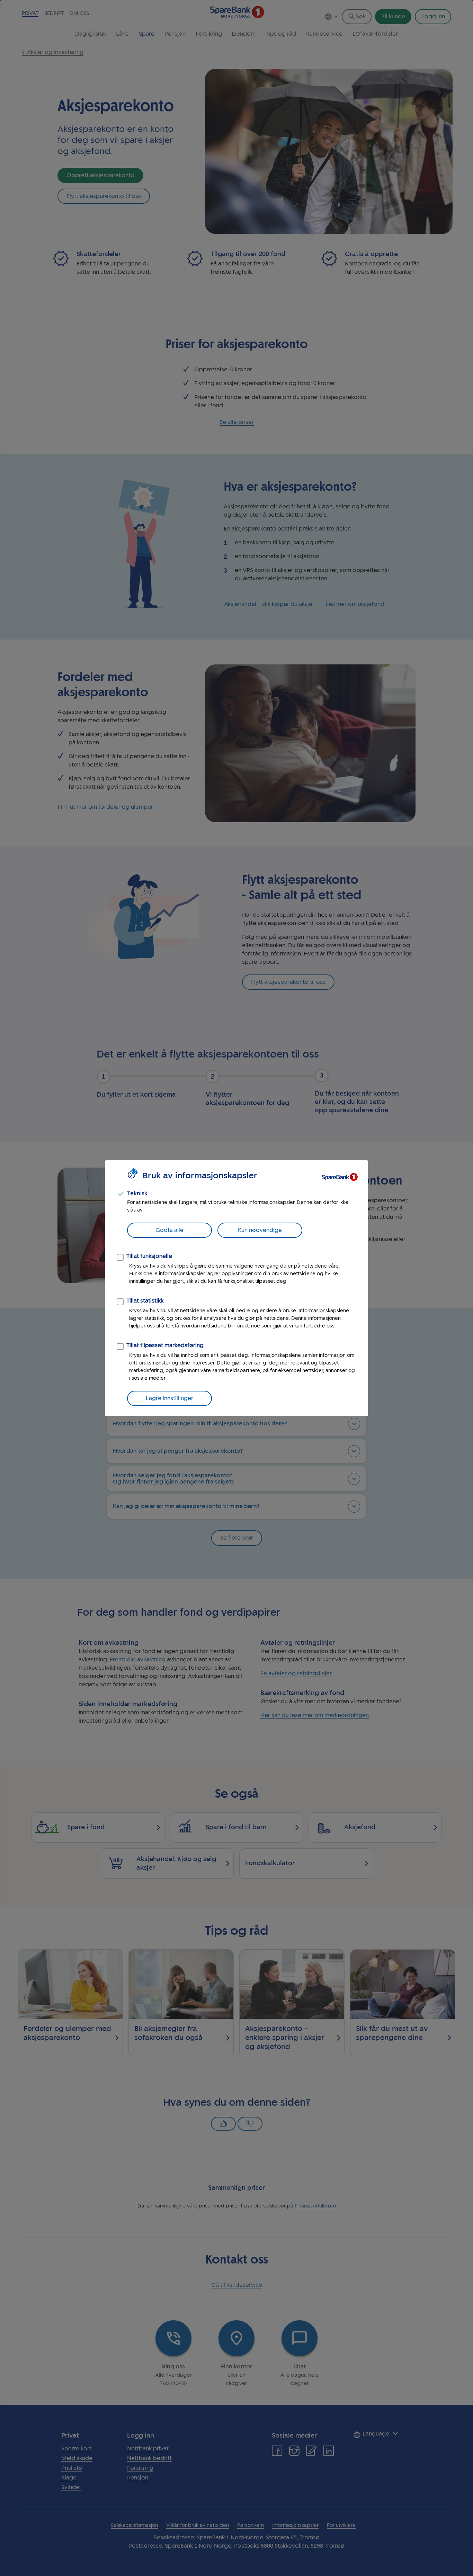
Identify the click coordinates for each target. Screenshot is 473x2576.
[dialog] (237, 1288)
